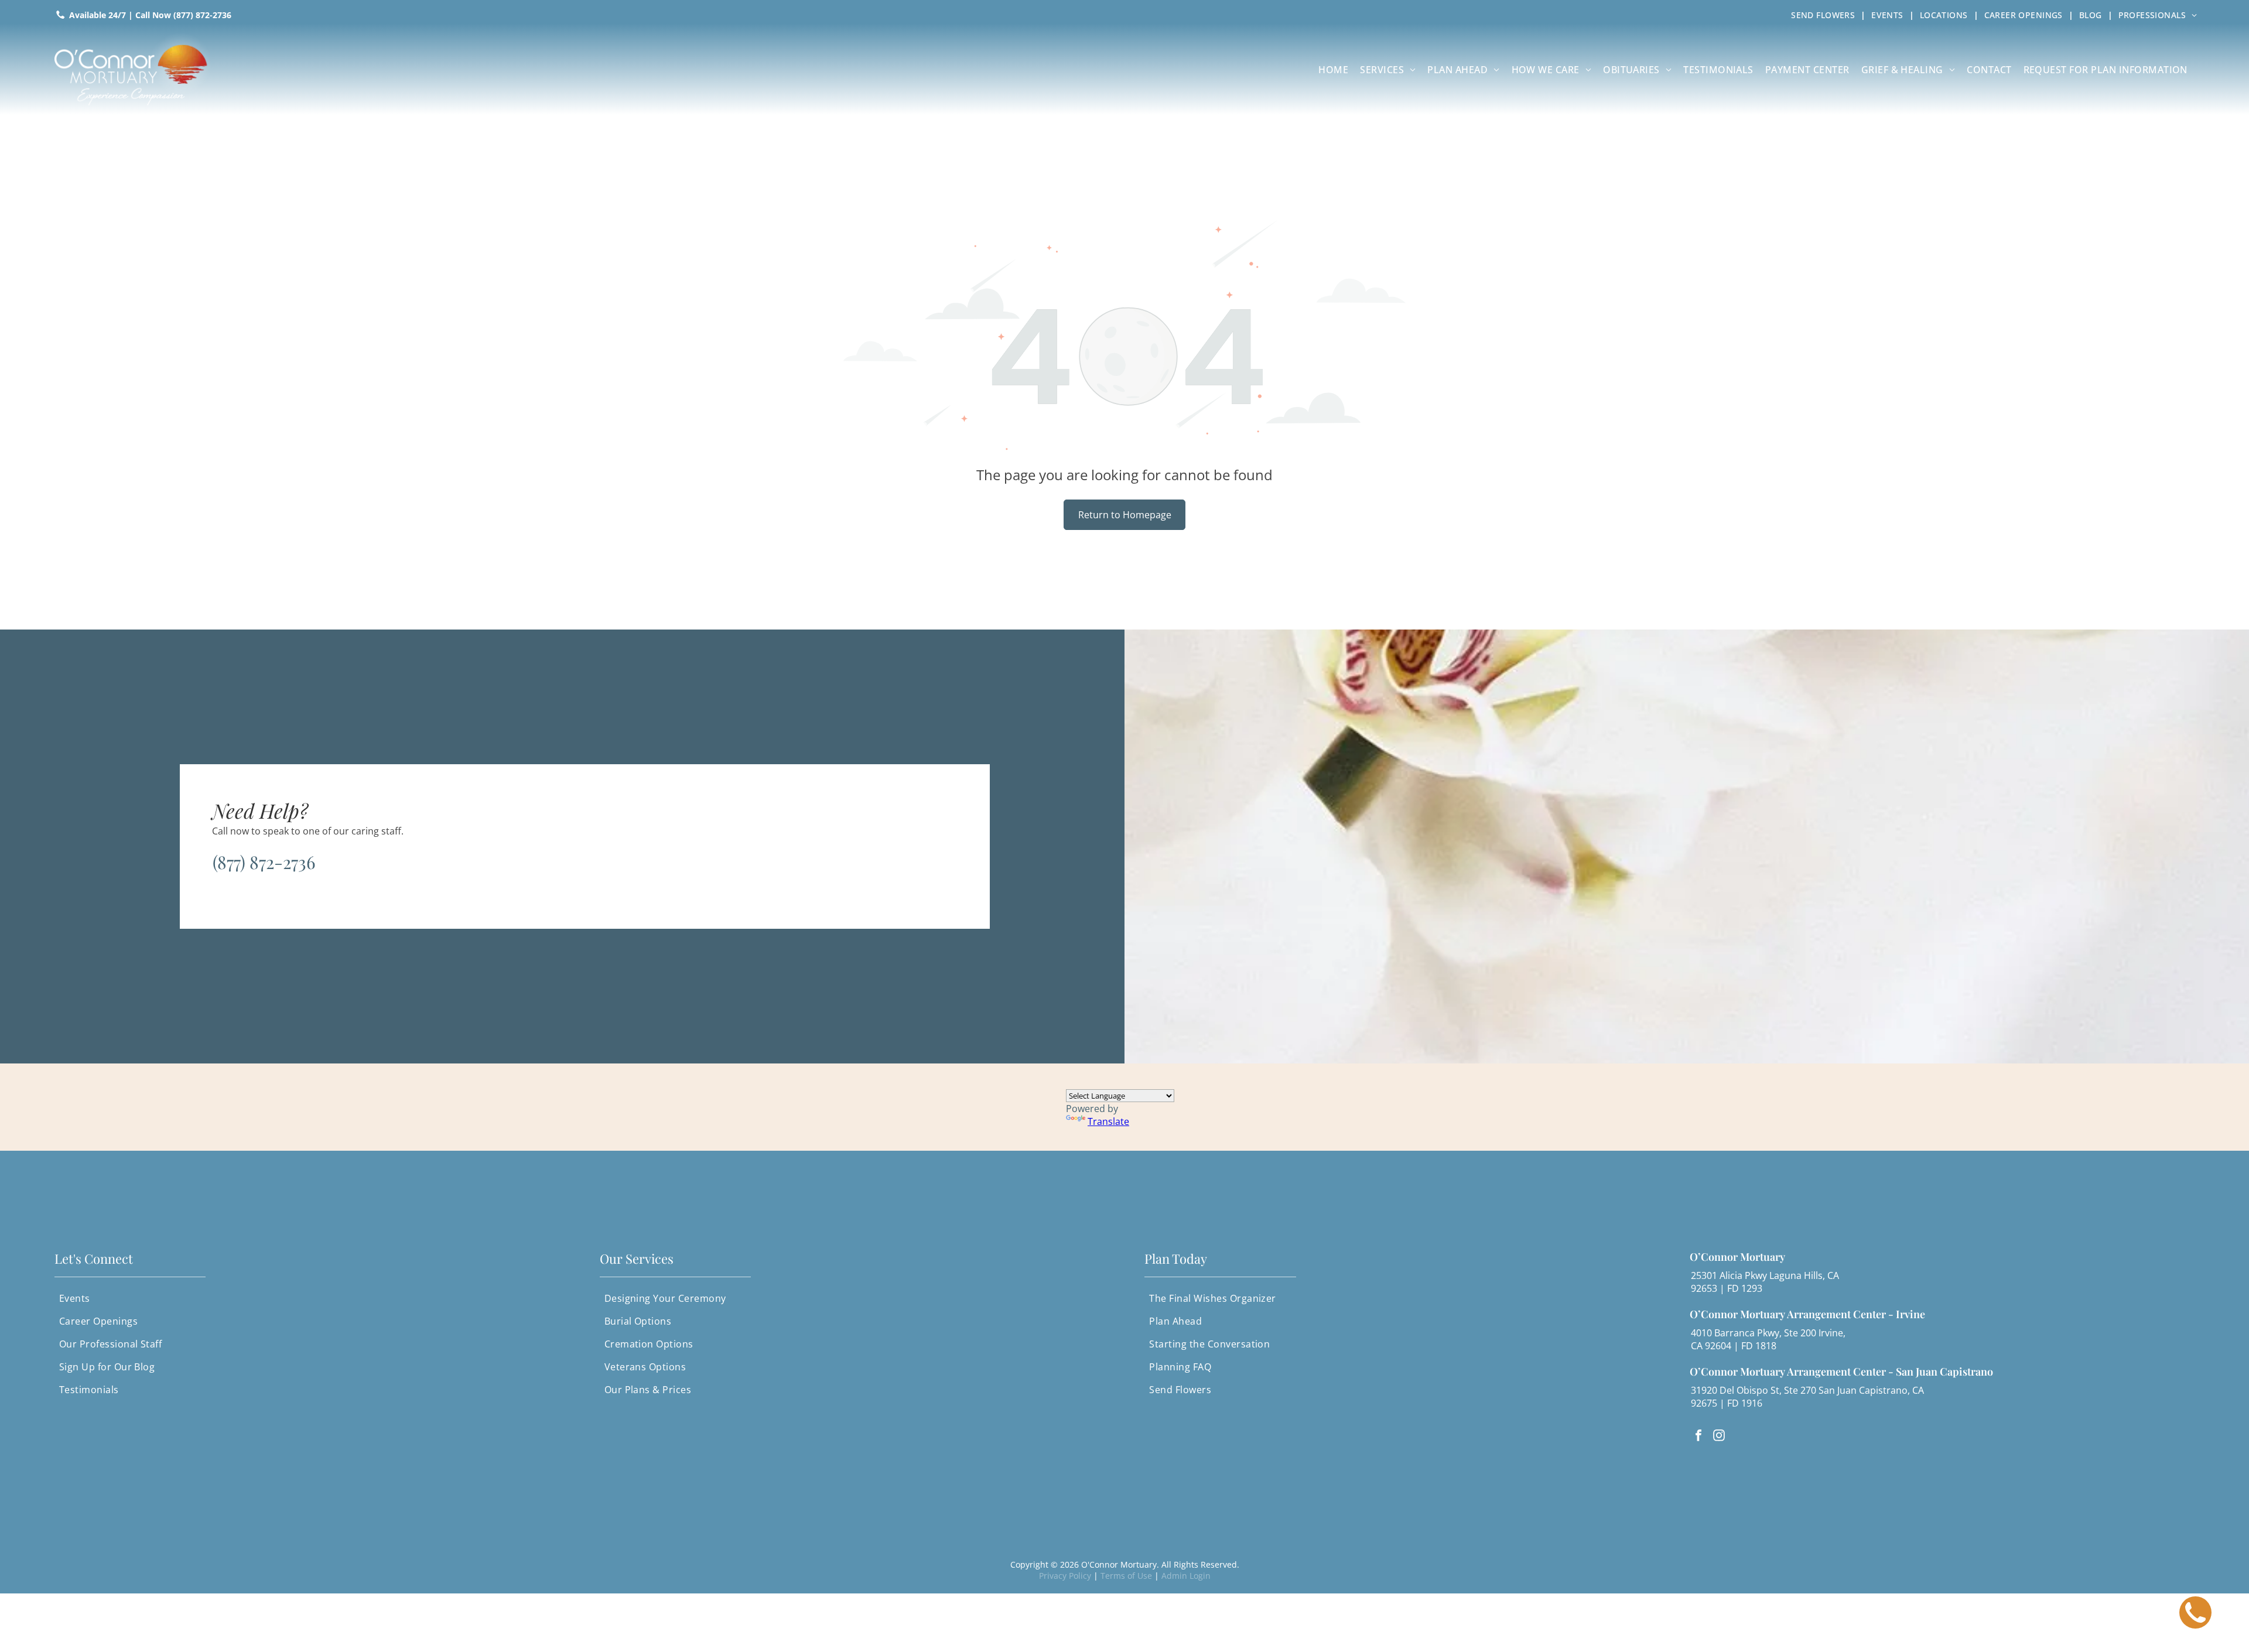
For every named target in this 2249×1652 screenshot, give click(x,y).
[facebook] (1698, 1437)
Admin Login (1186, 1576)
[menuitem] (1825, 15)
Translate (1108, 1121)
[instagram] (1719, 1437)
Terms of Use (1126, 1576)
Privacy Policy (1065, 1576)
